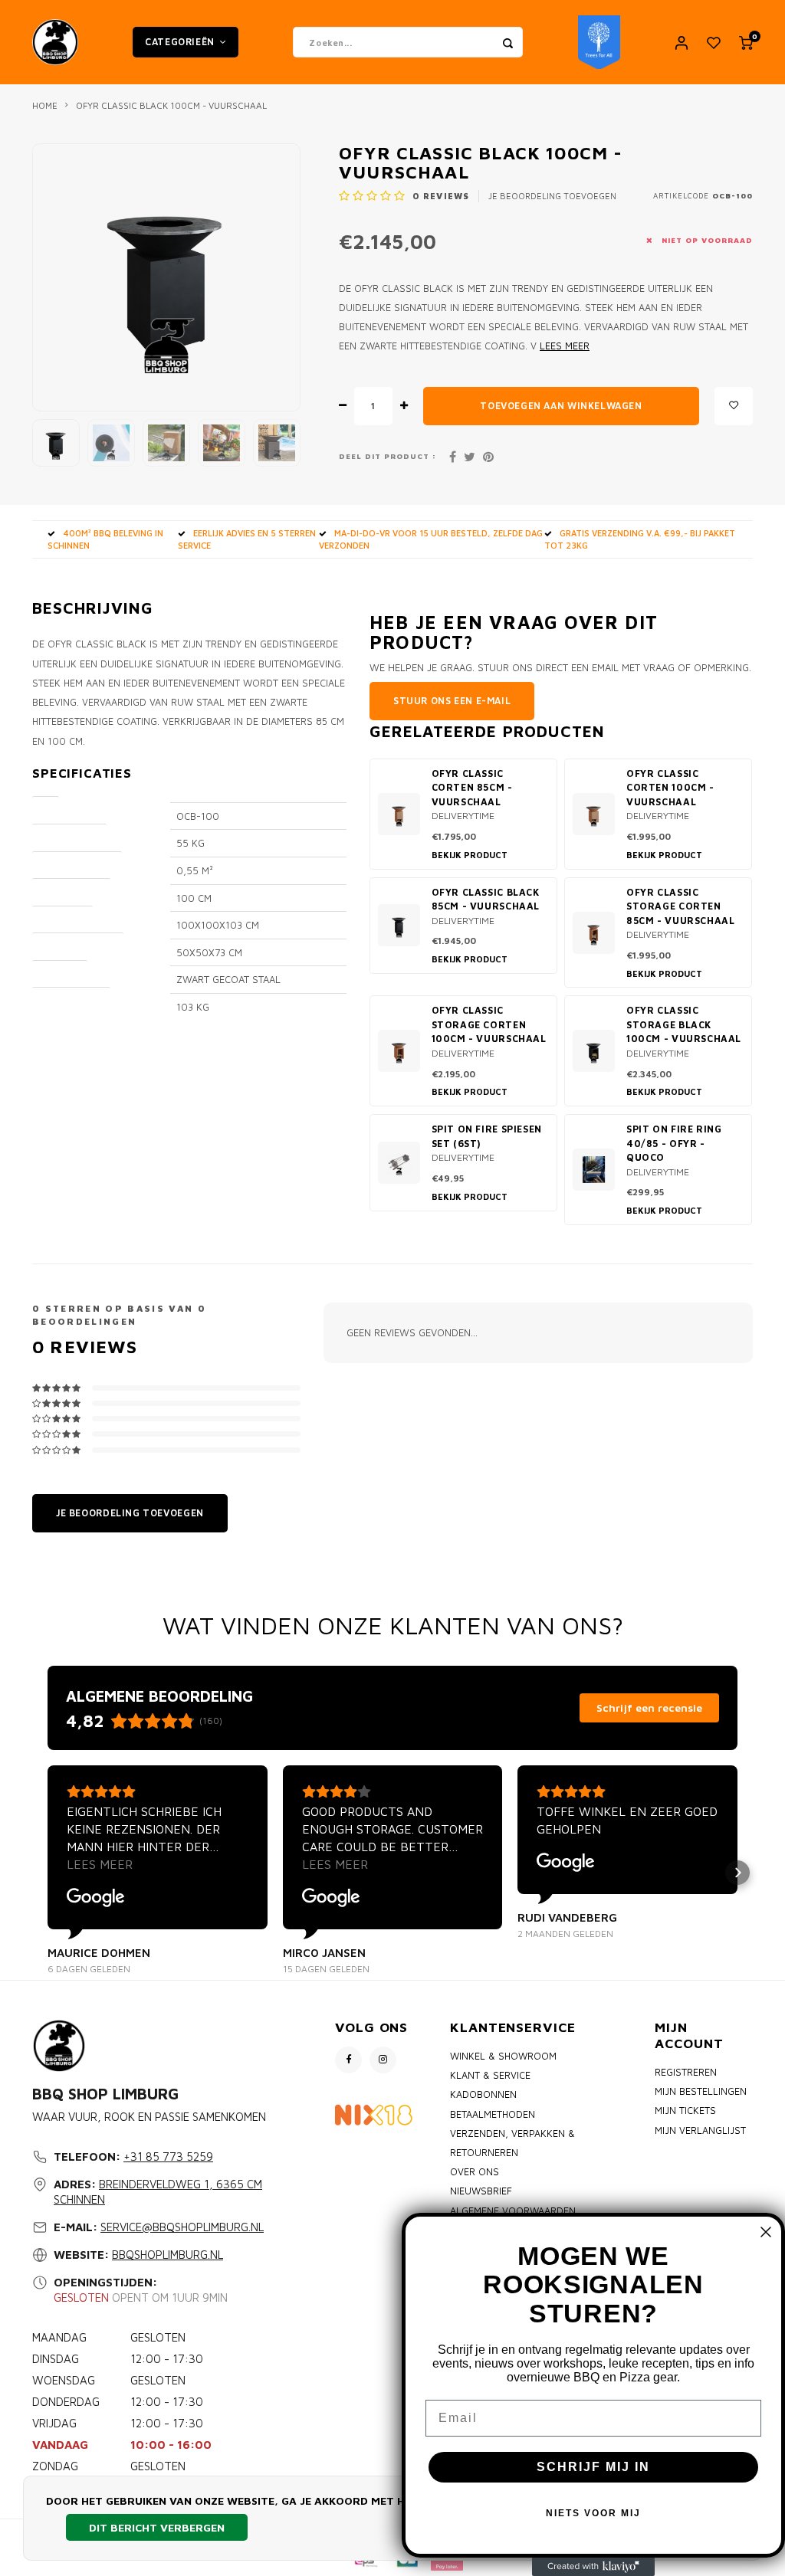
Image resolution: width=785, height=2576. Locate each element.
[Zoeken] (507, 42)
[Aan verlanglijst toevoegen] (734, 406)
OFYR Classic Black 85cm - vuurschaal (486, 900)
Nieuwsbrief (481, 2191)
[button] (48, 1873)
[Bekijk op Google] (96, 1898)
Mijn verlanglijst (700, 2130)
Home (45, 105)
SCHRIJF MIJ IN (593, 2467)
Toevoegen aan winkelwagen (561, 406)
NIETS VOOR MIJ (593, 2513)
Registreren (686, 2072)
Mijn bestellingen (701, 2091)
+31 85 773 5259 (168, 2156)
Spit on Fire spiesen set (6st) (487, 1136)
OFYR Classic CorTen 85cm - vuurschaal (472, 788)
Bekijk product (470, 855)
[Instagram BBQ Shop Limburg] (383, 2060)
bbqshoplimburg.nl (168, 2255)
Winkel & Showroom (503, 2056)
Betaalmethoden (493, 2114)
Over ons (475, 2172)
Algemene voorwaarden (513, 2211)
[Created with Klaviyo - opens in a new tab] (593, 2567)
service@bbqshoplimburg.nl (182, 2227)
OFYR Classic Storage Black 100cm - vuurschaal (684, 1024)
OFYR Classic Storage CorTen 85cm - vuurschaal (681, 906)
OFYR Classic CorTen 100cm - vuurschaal (670, 788)
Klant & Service (490, 2075)
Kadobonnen (483, 2094)
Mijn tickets (685, 2111)
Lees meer (565, 346)
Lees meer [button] (100, 1864)
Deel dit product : (388, 456)
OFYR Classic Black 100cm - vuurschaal (171, 105)
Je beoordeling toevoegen (552, 196)
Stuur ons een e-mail (452, 701)
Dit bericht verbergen (157, 2527)
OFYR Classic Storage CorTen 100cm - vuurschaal (489, 1024)
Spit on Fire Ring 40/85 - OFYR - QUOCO (674, 1143)
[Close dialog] (766, 2232)
